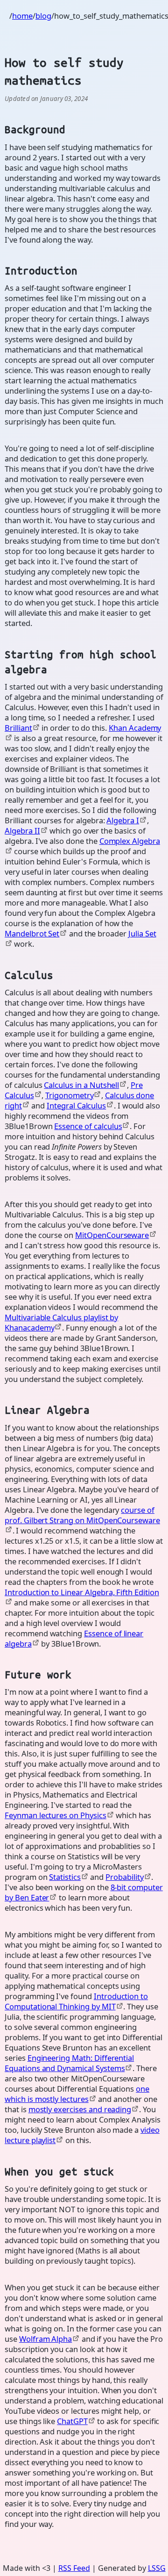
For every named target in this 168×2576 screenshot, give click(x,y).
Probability (124, 1877)
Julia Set (142, 933)
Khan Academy (135, 728)
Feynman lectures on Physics (56, 1815)
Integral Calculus (76, 1105)
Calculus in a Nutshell (81, 1085)
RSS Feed (74, 2568)
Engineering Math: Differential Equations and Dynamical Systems (69, 2063)
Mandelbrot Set (32, 933)
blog (43, 16)
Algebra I (123, 820)
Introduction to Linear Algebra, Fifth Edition (82, 1592)
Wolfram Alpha (45, 2339)
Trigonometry (69, 1095)
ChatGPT (72, 2421)
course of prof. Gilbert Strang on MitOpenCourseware (82, 1515)
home (22, 16)
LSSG (157, 2568)
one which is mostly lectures (77, 2094)
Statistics (65, 1877)
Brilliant (18, 728)
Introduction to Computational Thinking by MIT (76, 2001)
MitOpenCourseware (112, 1235)
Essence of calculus (88, 1126)
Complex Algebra (130, 841)
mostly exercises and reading (80, 2109)
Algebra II (22, 831)
